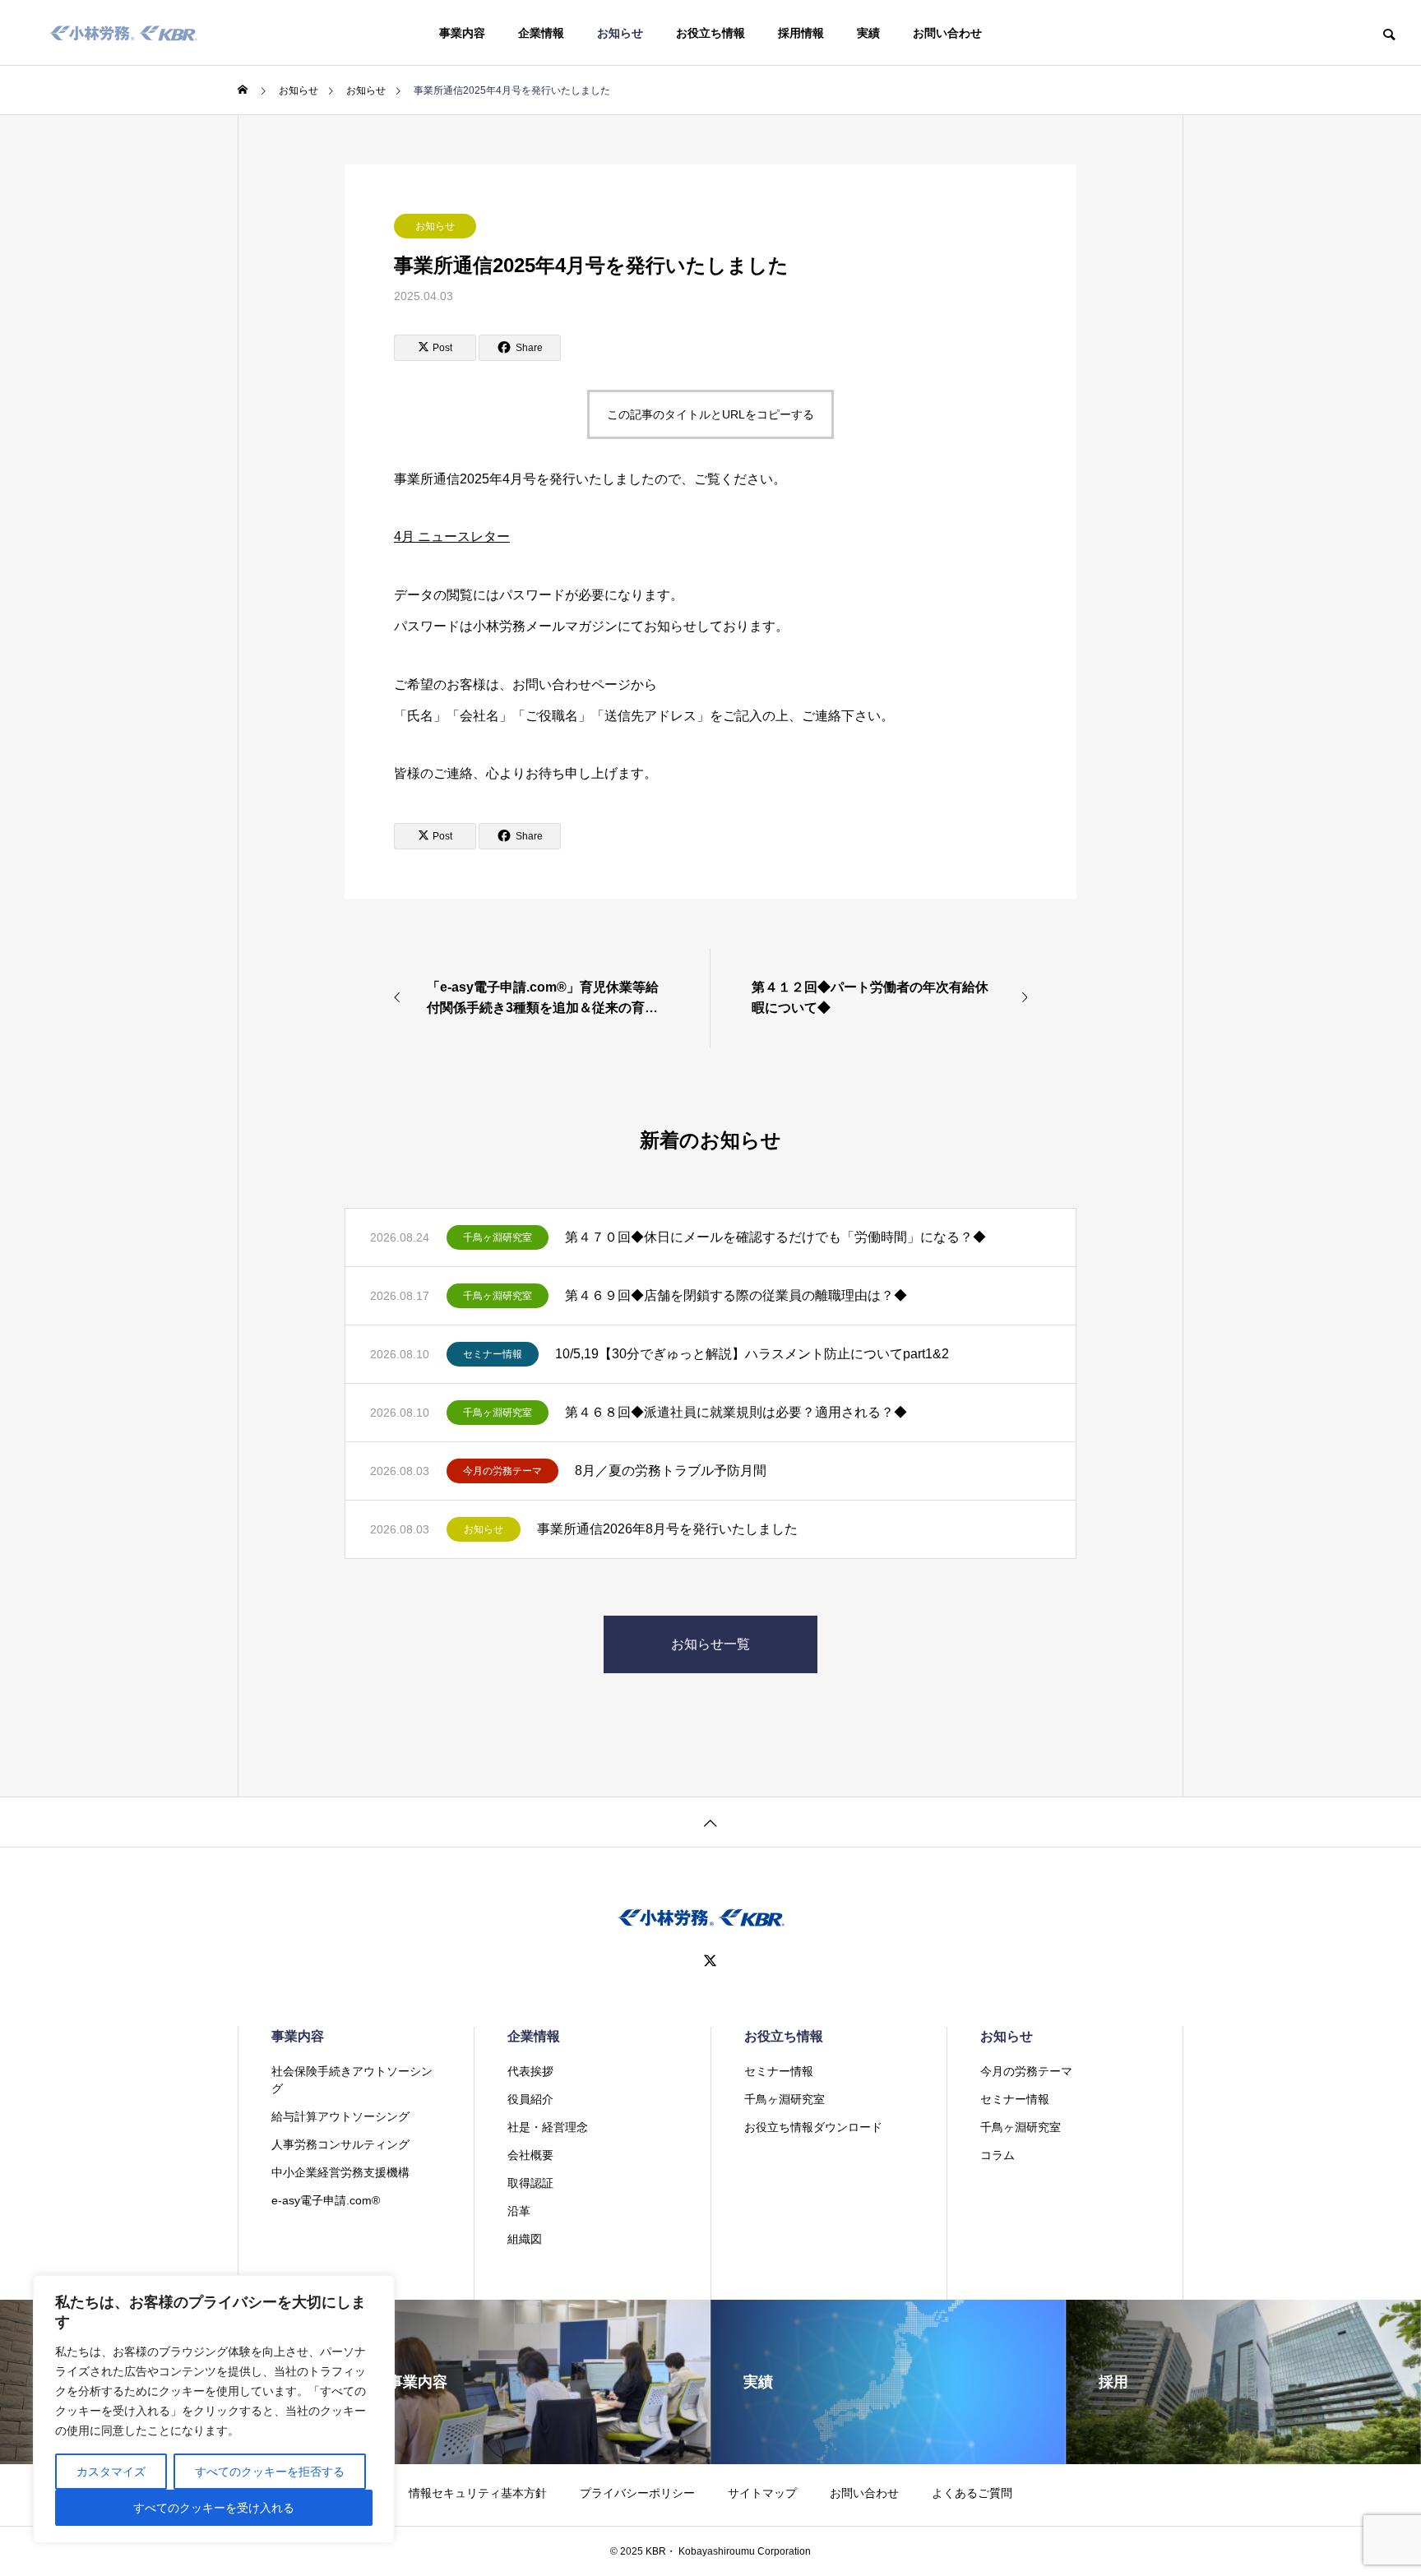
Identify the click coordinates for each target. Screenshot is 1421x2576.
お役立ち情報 (710, 33)
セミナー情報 (493, 1354)
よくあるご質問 (972, 2493)
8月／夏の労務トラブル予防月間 (671, 1471)
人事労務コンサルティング (340, 2144)
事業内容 (462, 33)
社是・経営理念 (548, 2127)
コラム (997, 2155)
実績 (868, 33)
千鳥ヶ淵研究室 (498, 1237)
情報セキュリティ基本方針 (478, 2493)
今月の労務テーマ (502, 1471)
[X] (710, 1961)
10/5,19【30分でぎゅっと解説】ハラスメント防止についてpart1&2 (752, 1354)
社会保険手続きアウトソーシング (352, 2080)
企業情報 (541, 33)
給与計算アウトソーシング (340, 2116)
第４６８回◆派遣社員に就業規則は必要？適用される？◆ (736, 1412)
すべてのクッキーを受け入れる (214, 2508)
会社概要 (530, 2155)
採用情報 (801, 33)
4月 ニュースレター (452, 536)
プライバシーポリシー (637, 2493)
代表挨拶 (530, 2071)
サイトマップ (762, 2493)
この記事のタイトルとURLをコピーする (710, 414)
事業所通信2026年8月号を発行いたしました (667, 1529)
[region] (214, 2409)
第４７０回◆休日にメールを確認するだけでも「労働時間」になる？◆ (775, 1237)
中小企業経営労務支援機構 (340, 2172)
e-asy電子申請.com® (326, 2200)
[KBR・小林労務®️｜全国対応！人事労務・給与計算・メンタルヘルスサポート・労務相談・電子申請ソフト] (124, 33)
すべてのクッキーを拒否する (270, 2472)
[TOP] (710, 1822)
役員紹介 (530, 2099)
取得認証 (530, 2183)
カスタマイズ (111, 2472)
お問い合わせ (947, 33)
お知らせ (620, 33)
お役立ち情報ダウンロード (813, 2127)
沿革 (519, 2211)
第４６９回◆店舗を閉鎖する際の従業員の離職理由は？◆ (736, 1295)
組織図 (525, 2239)
